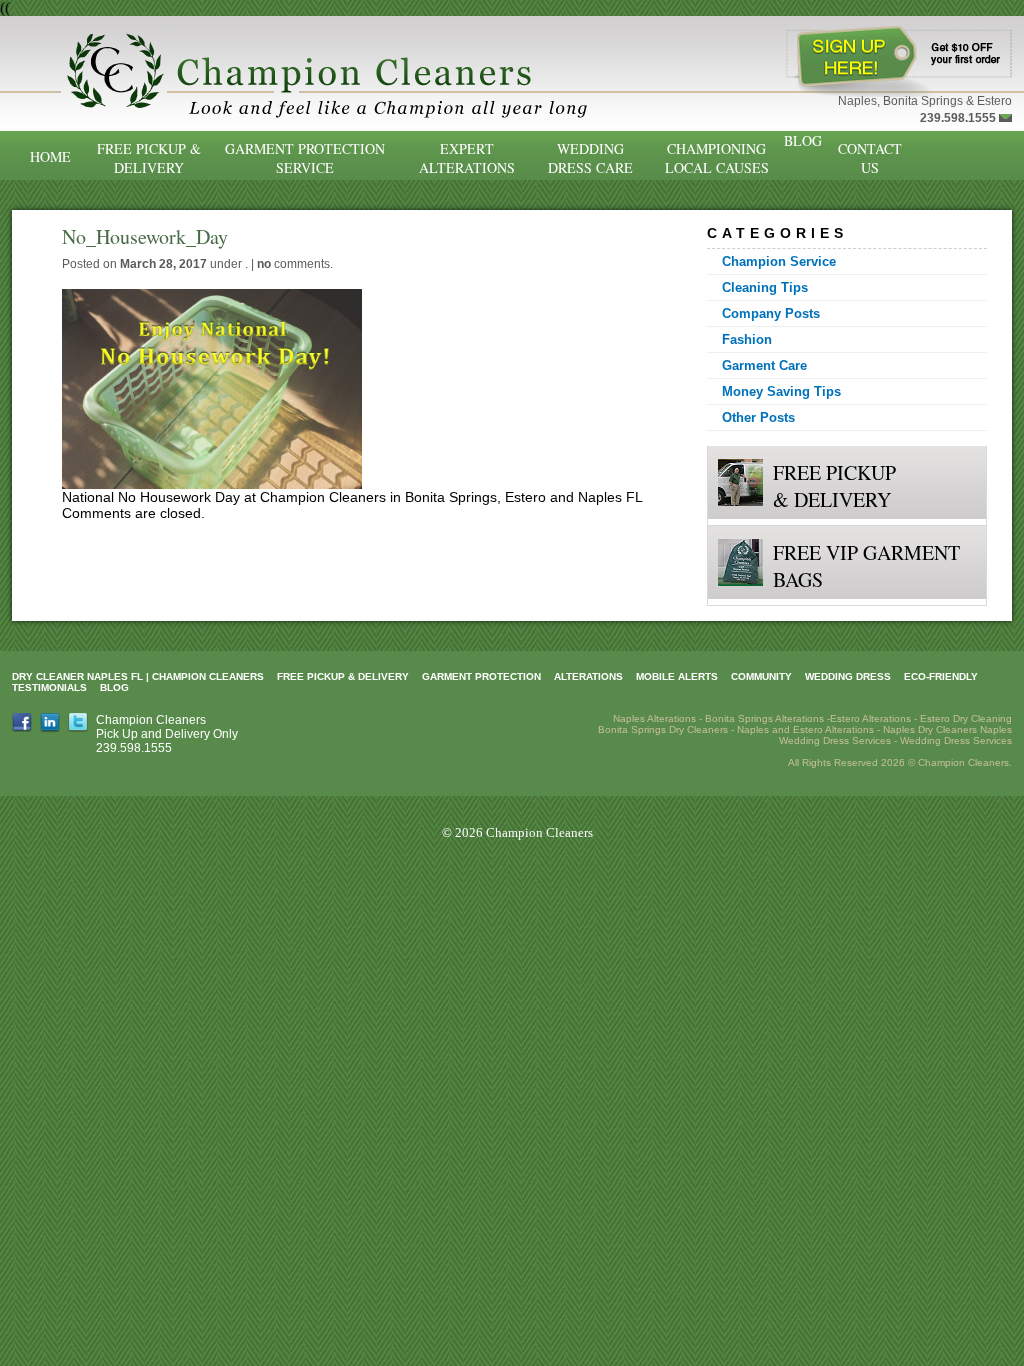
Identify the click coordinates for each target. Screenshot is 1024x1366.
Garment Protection (481, 676)
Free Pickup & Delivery (149, 158)
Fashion (747, 339)
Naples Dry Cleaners (930, 729)
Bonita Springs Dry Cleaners (663, 729)
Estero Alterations (870, 718)
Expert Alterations (467, 158)
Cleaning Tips (765, 287)
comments (293, 264)
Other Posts (758, 417)
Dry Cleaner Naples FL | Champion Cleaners (138, 676)
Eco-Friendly (941, 676)
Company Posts (771, 313)
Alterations (588, 676)
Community (761, 676)
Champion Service (779, 261)
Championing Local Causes (717, 158)
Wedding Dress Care (590, 158)
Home (50, 156)
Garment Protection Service (305, 158)
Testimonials (49, 687)
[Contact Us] (1005, 118)
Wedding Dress (848, 676)
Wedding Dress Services (956, 740)
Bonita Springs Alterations (764, 718)
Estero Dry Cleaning (966, 718)
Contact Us (870, 158)
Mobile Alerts (677, 676)
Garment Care (764, 365)
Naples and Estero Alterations (805, 729)
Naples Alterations (654, 718)
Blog (803, 140)
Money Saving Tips (781, 391)
